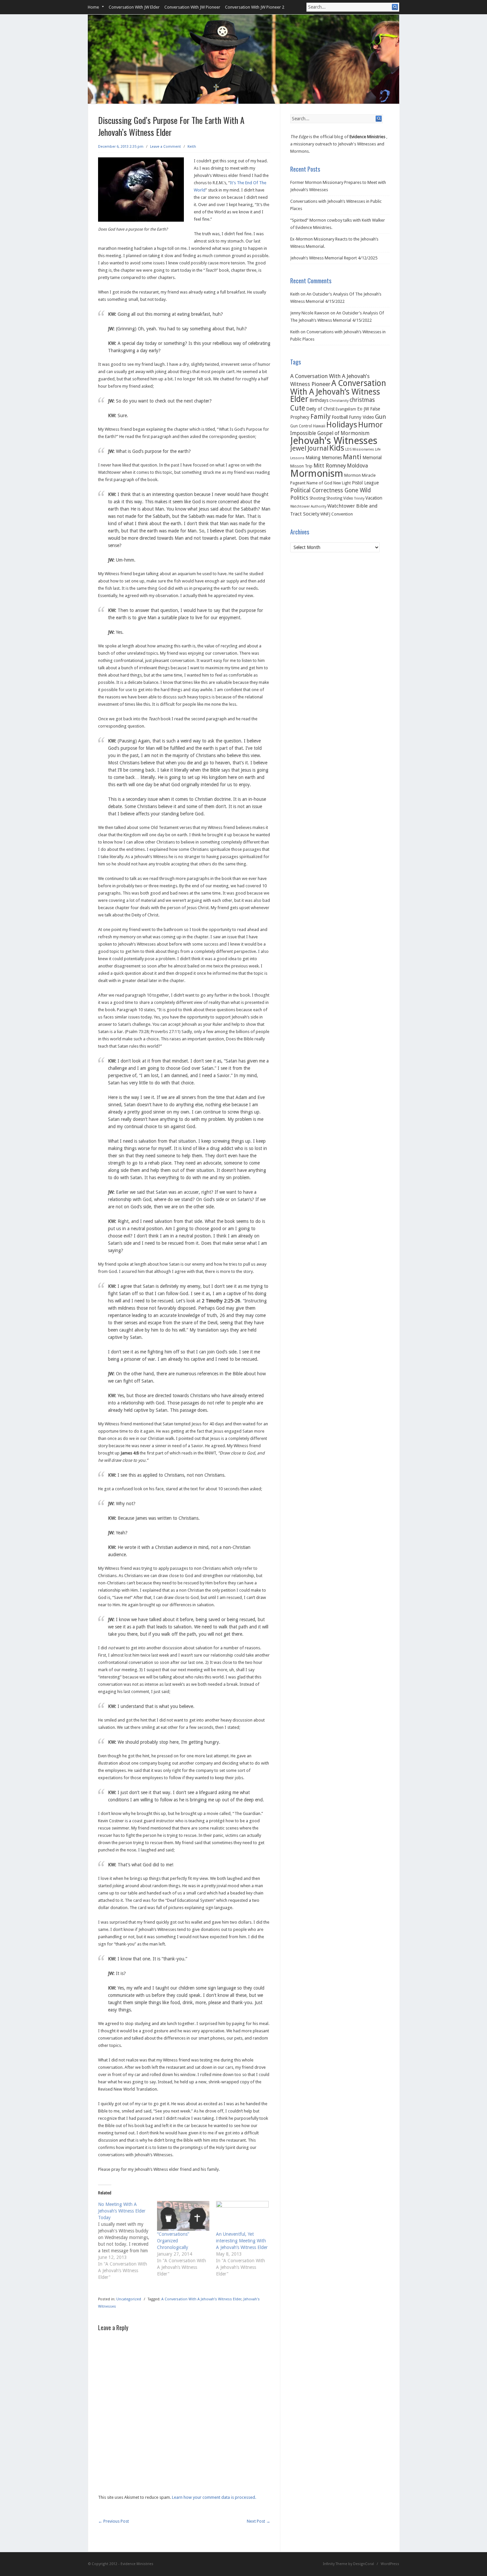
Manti (352, 457)
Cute (298, 408)
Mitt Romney (330, 466)
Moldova (357, 466)
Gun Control (301, 426)
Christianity (339, 401)
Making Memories (324, 458)
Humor (370, 425)
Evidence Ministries (367, 137)
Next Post (259, 2521)
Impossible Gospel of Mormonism (330, 433)
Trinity (359, 498)
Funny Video (361, 417)
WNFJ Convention (337, 514)
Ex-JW (363, 409)
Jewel (298, 448)
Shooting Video (340, 498)
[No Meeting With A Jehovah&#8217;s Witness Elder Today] (128, 2241)
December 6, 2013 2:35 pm (121, 147)
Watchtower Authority (308, 506)
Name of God (319, 483)
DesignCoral (364, 2564)
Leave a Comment (165, 147)
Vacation (374, 498)
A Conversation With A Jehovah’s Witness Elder (201, 2299)
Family (321, 416)
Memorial (372, 458)
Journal (318, 448)
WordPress (390, 2564)
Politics (299, 498)
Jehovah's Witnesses (334, 441)
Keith (192, 147)
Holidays (342, 425)
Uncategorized (129, 2299)
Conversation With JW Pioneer (192, 7)
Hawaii (319, 426)
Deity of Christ (320, 409)
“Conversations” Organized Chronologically (173, 2241)
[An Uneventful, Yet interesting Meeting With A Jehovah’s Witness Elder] (242, 2216)
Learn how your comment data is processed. (214, 2497)
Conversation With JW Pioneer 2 (255, 7)
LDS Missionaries (360, 449)
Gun (380, 417)
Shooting (317, 498)
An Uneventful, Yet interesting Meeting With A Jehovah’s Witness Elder (242, 2241)
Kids (337, 448)
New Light (342, 483)
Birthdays (319, 400)
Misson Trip (301, 466)
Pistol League (365, 483)
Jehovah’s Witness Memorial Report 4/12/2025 (334, 258)
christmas (362, 400)
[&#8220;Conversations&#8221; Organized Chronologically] (183, 2216)
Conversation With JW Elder (134, 7)
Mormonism (317, 473)
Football (340, 417)
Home (93, 7)
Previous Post (113, 2521)
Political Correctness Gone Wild (330, 490)
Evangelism (346, 409)
